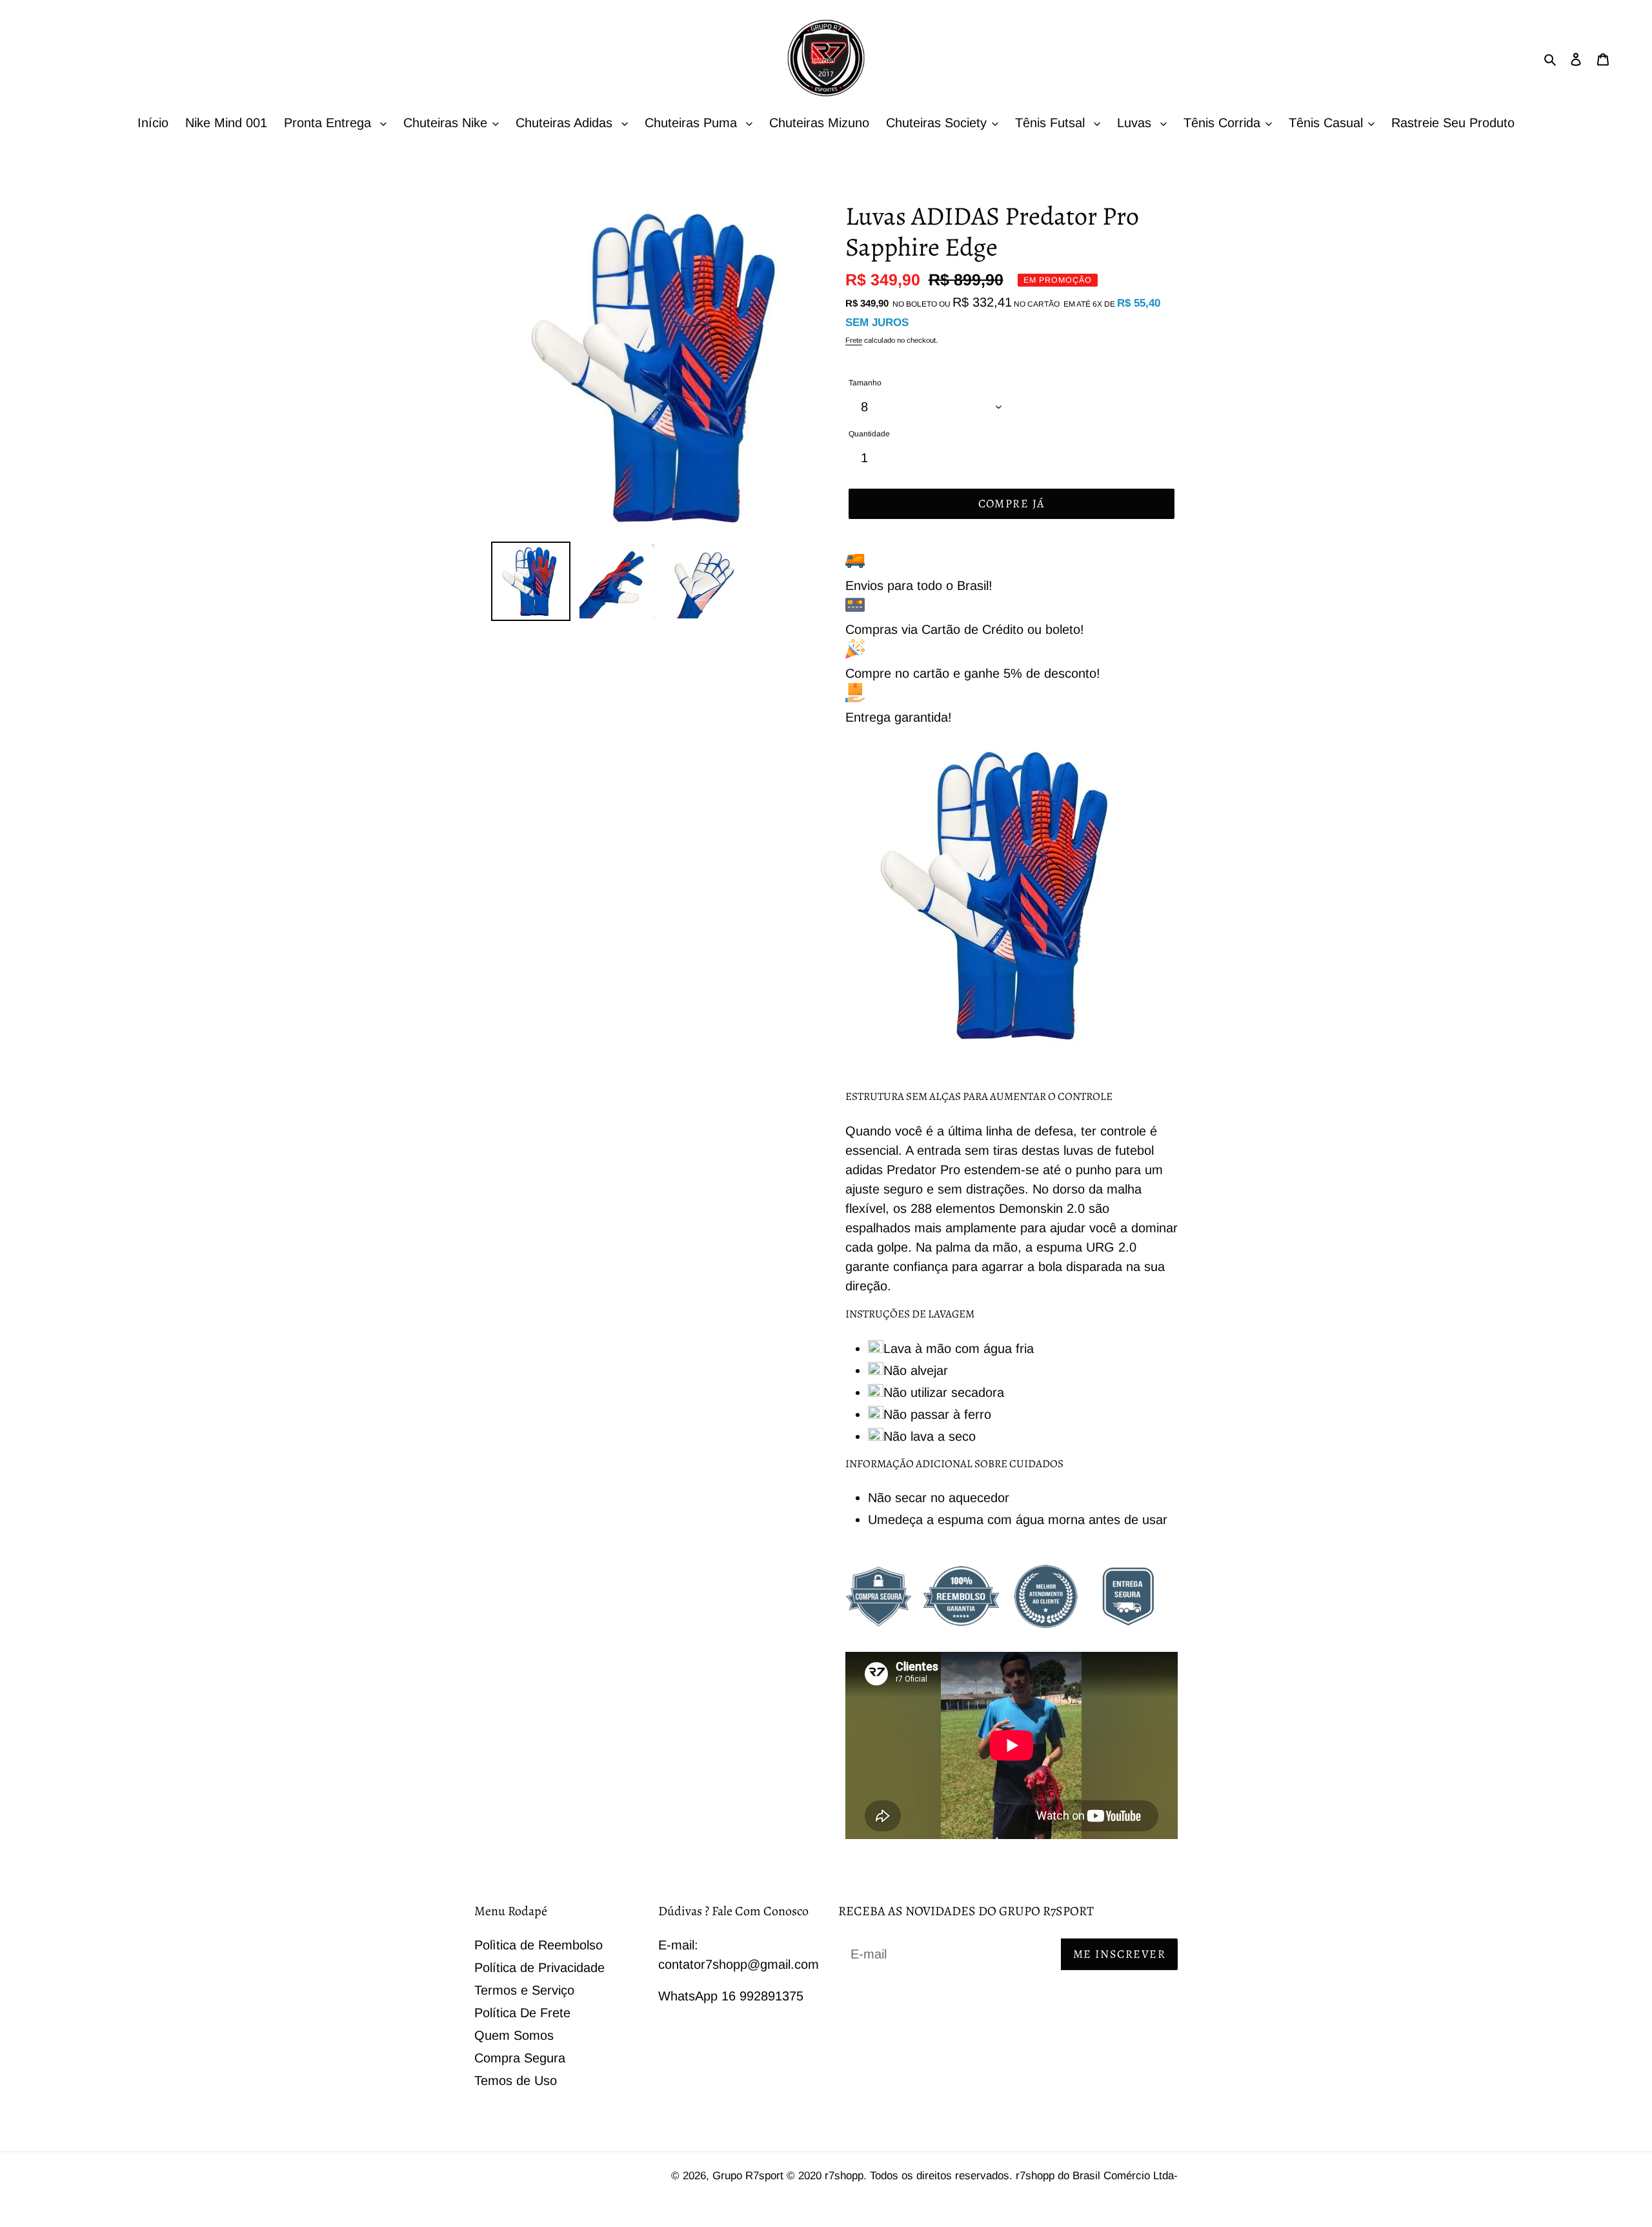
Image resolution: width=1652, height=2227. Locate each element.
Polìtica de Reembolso (539, 1945)
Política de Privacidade (539, 1968)
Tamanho (865, 383)
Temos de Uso (516, 2080)
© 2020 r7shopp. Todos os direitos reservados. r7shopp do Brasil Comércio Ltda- (982, 2176)
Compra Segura (520, 2058)
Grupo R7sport (750, 2176)
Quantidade (869, 434)
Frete (854, 340)
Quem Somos (514, 2035)
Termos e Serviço (524, 1990)
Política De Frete (522, 2013)
